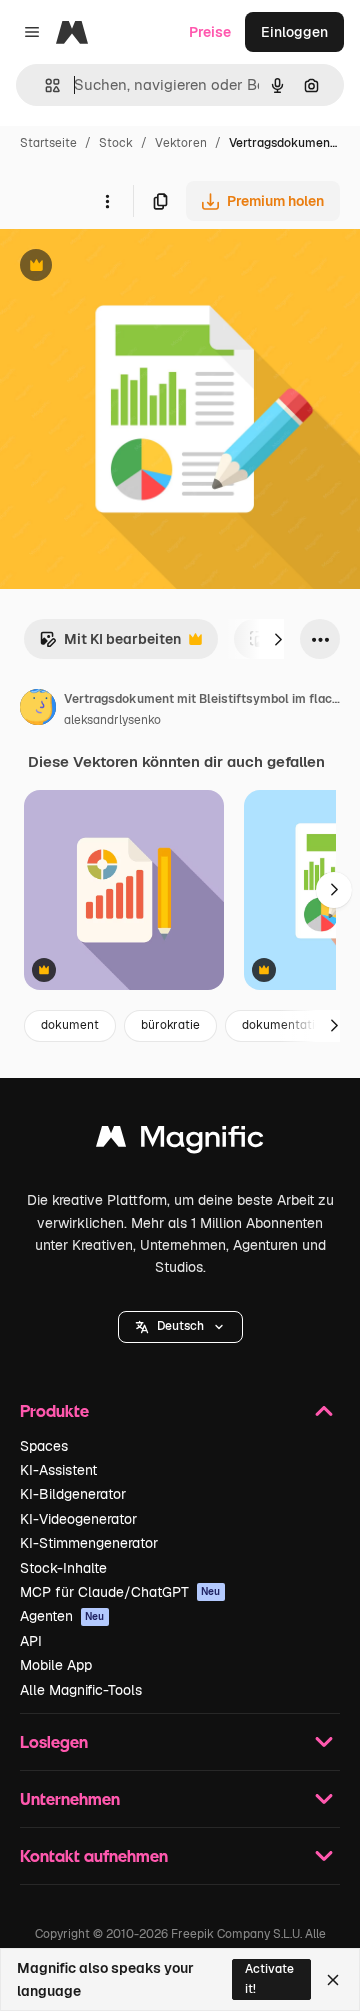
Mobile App (56, 1665)
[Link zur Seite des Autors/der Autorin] (38, 710)
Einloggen (294, 32)
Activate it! (269, 1978)
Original (128, 267)
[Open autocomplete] (44, 85)
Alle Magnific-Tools (81, 1690)
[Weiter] (278, 639)
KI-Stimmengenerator (89, 1543)
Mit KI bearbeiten (110, 644)
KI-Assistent (58, 1470)
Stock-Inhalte (63, 1568)
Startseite (48, 143)
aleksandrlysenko (112, 720)
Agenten (62, 1616)
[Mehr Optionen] (107, 201)
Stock (116, 143)
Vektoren (181, 143)
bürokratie (170, 1025)
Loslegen (54, 1741)
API (31, 1641)
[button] (180, 1327)
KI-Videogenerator (78, 1519)
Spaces (44, 1446)
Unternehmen (70, 1798)
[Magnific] (180, 1141)
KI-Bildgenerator (73, 1494)
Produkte (54, 1410)
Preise (210, 32)
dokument (70, 1025)
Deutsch (180, 1326)
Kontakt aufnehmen (94, 1855)
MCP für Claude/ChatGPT (120, 1592)
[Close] (333, 1980)
